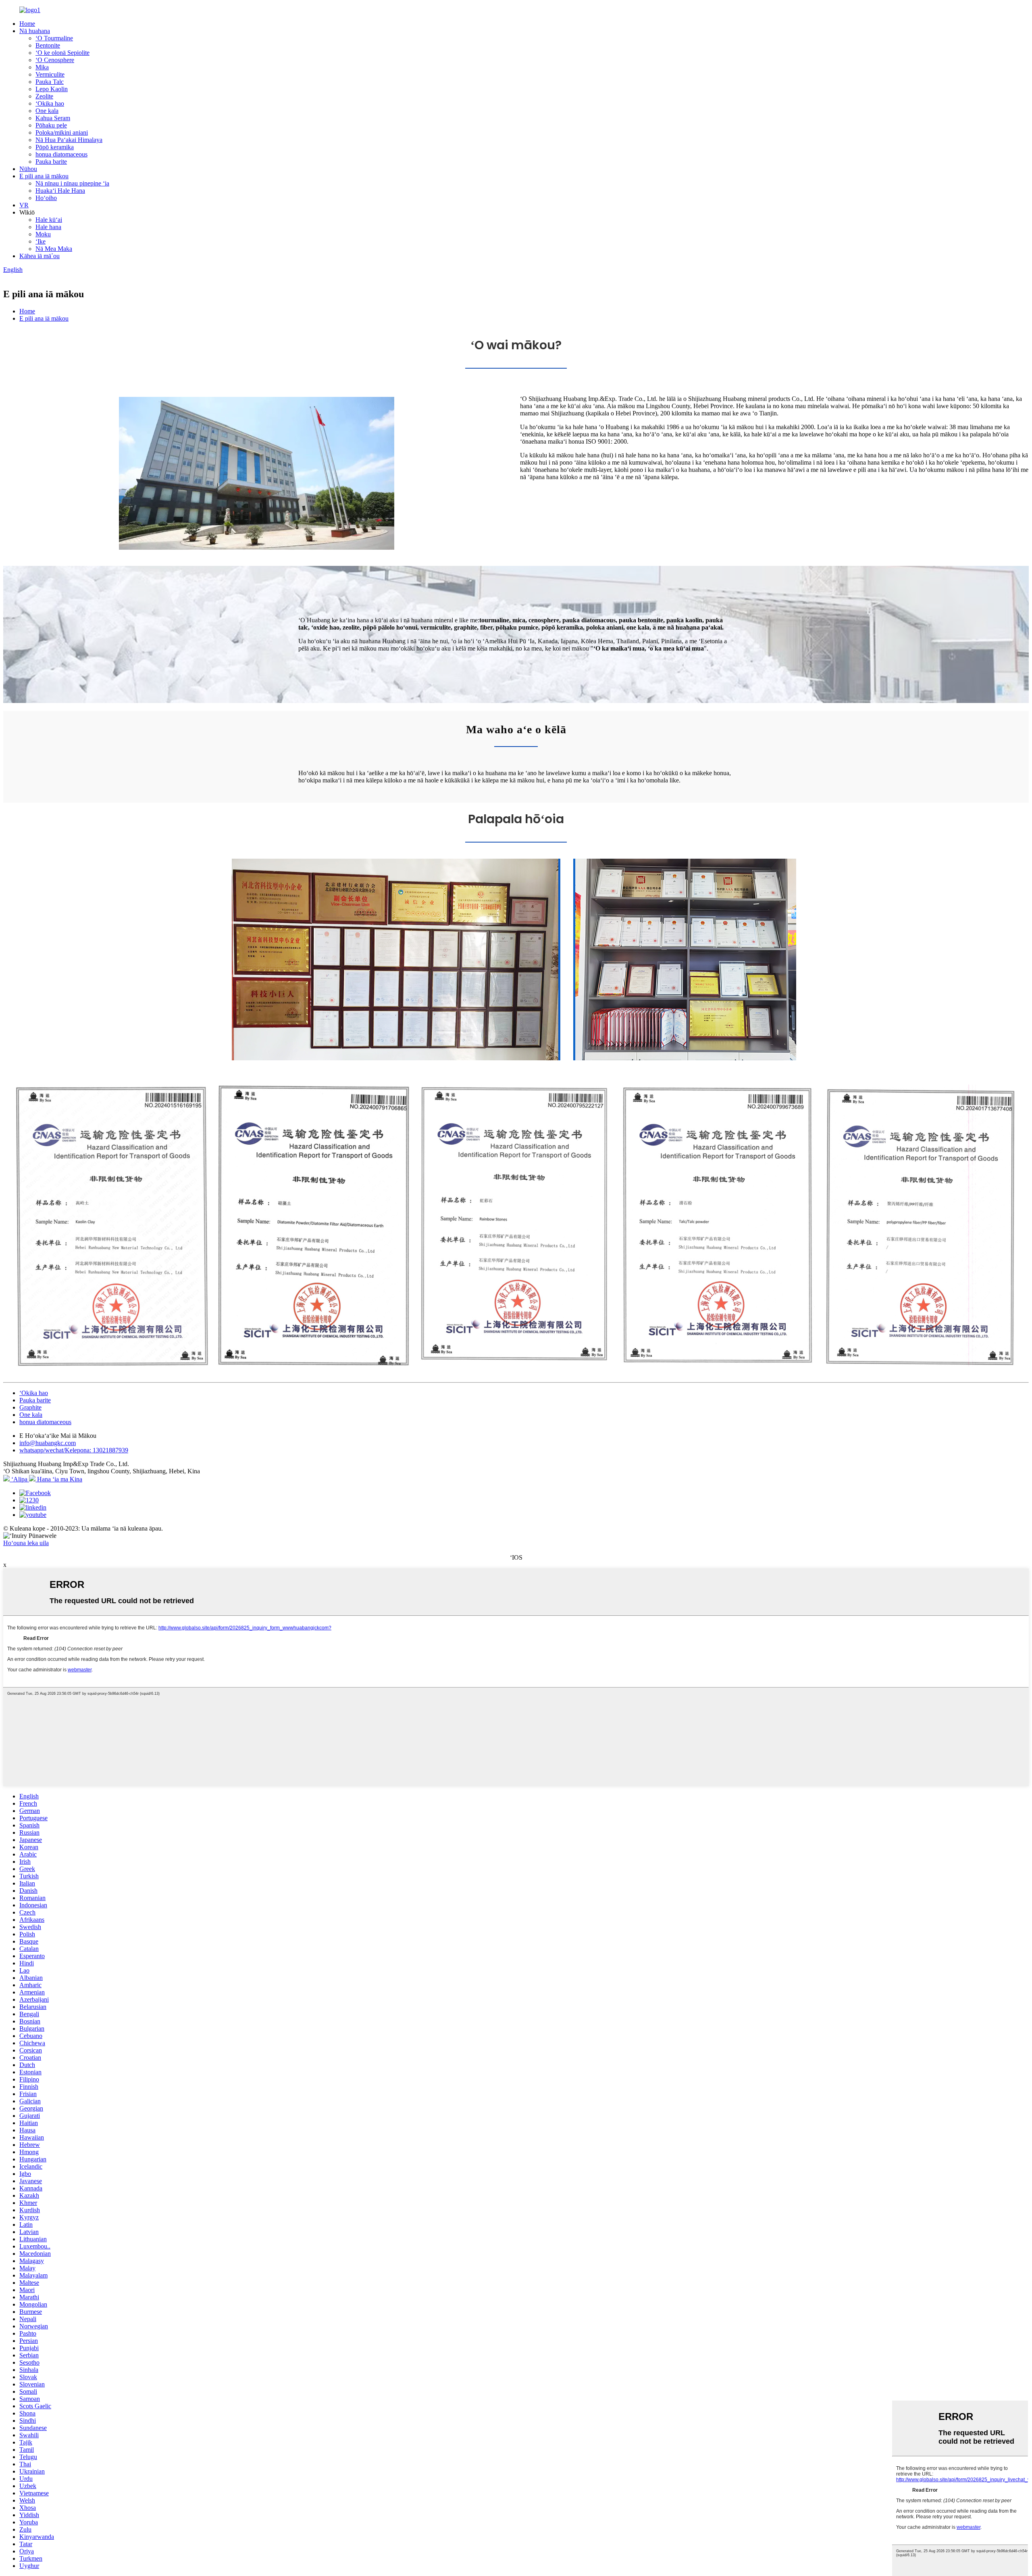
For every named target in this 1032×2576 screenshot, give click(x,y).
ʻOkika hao (50, 103)
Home (27, 24)
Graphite (30, 1407)
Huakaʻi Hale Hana (60, 191)
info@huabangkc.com (48, 1443)
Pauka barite (51, 162)
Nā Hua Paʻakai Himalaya (69, 140)
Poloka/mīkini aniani (62, 132)
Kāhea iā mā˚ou (40, 256)
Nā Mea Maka (54, 249)
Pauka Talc (50, 82)
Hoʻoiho (46, 198)
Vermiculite (50, 74)
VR (24, 205)
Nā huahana (35, 31)
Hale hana (48, 227)
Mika (42, 67)
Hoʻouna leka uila (26, 1543)
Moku (43, 234)
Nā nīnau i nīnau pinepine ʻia (72, 183)
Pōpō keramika (55, 147)
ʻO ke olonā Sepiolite (62, 53)
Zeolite (44, 96)
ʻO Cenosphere (55, 60)
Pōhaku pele (51, 125)
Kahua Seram (53, 118)
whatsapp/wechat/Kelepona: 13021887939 (74, 1450)
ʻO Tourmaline (54, 38)
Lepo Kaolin (52, 89)
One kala (47, 111)
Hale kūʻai (49, 220)
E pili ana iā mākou (44, 176)
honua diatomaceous (61, 154)
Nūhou (28, 169)
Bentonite (48, 45)
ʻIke (41, 241)
